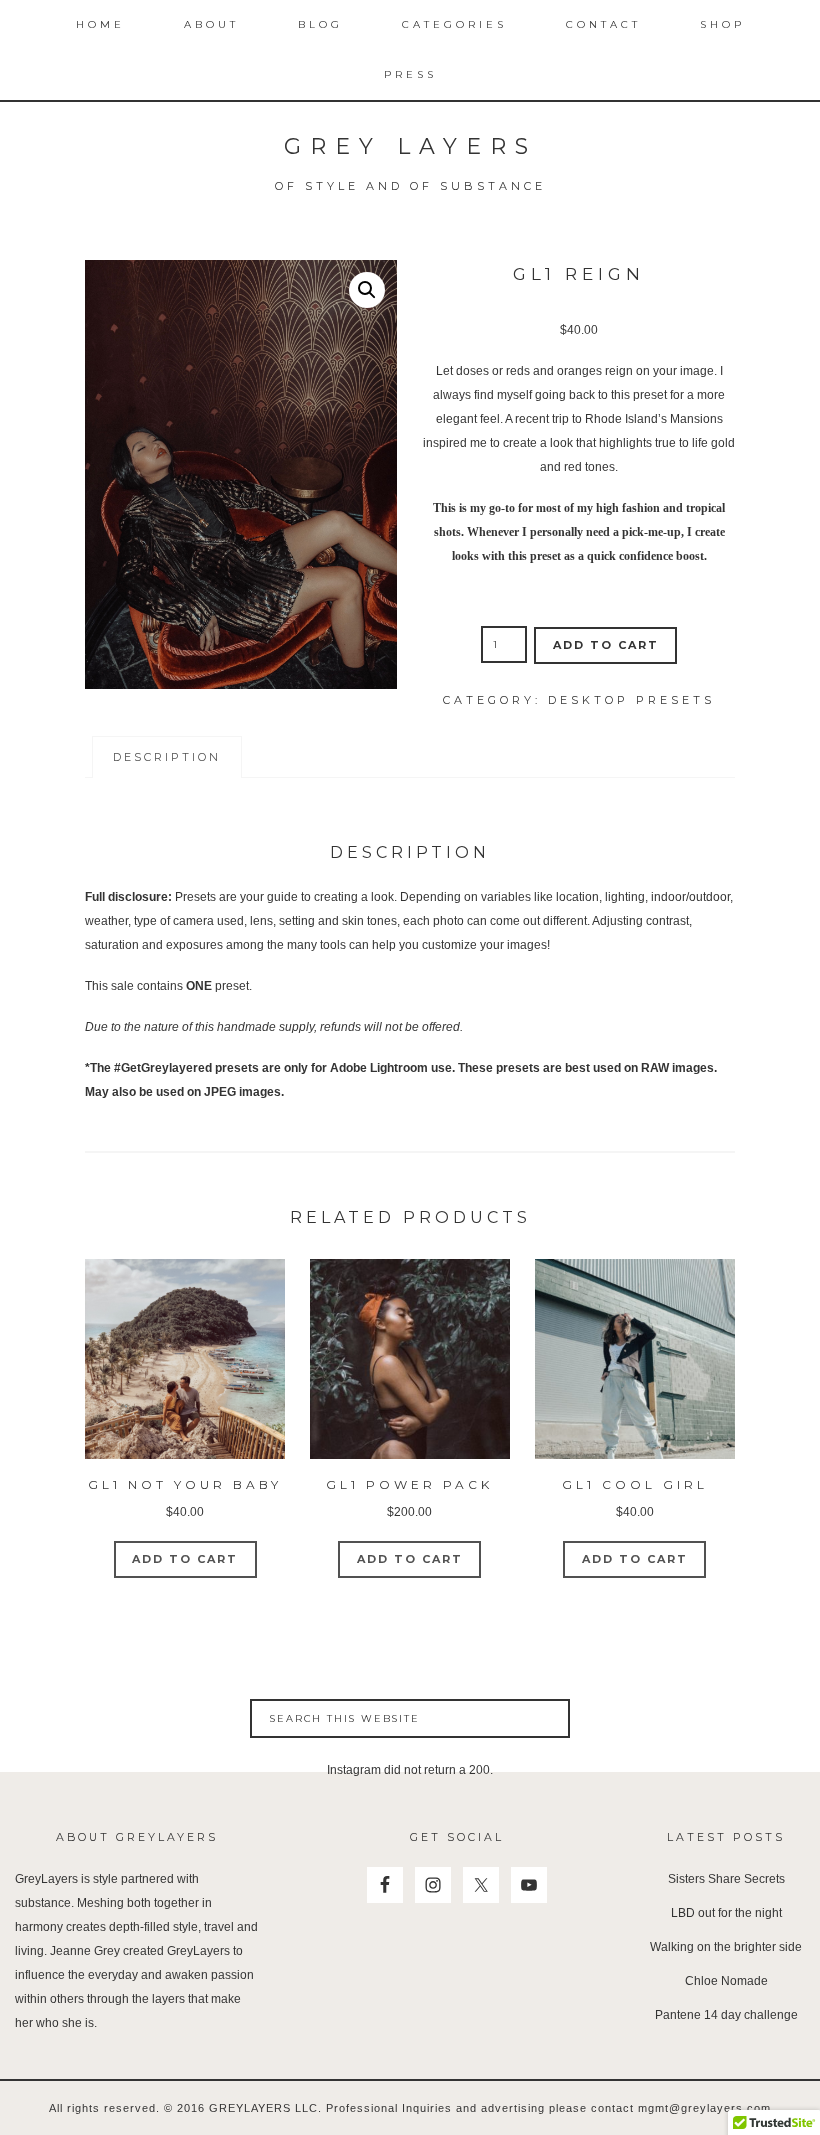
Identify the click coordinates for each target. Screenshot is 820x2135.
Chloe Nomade (726, 1981)
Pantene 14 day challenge (726, 2015)
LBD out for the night (726, 1913)
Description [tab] (167, 757)
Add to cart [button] (185, 1559)
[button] (367, 290)
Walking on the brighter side (726, 1947)
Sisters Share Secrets (726, 1879)
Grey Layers (410, 146)
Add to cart (606, 645)
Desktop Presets (631, 700)
